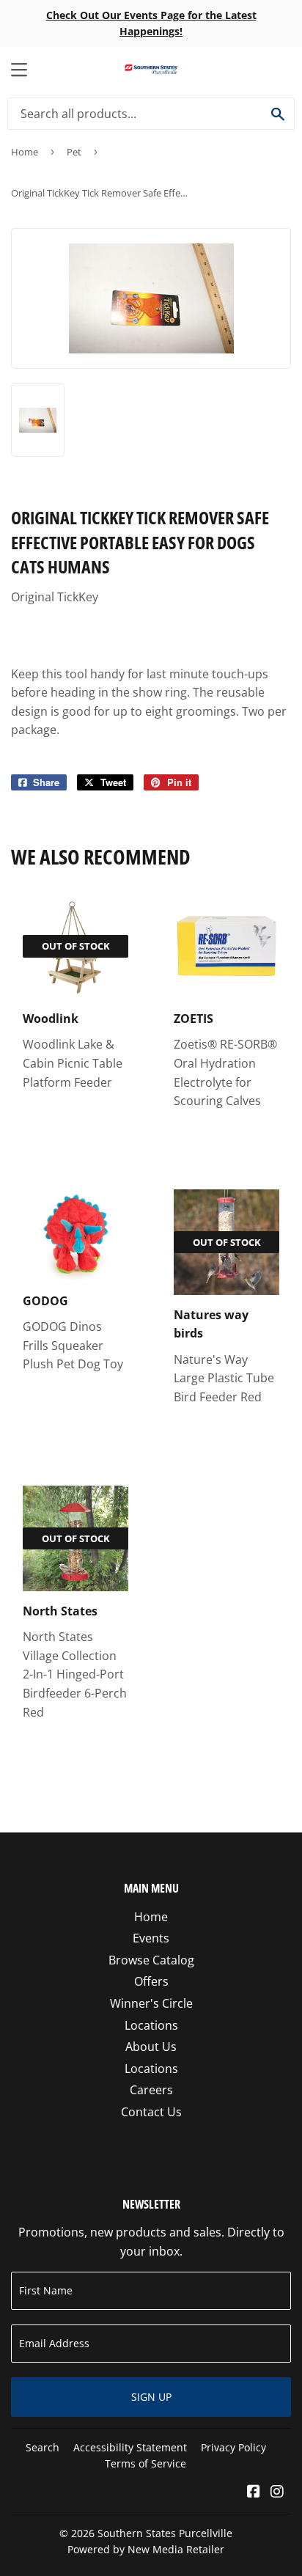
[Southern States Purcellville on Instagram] (277, 2492)
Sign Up (151, 2397)
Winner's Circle (151, 2003)
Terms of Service (146, 2463)
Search (43, 2447)
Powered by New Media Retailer (146, 2549)
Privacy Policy (233, 2447)
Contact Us (151, 2112)
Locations (151, 2025)
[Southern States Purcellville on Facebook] (254, 2492)
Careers (151, 2090)
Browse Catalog (151, 1960)
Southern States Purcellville (165, 2533)
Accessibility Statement (130, 2447)
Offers (151, 1981)
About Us (151, 2047)
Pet (74, 152)
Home (25, 152)
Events (151, 1938)
